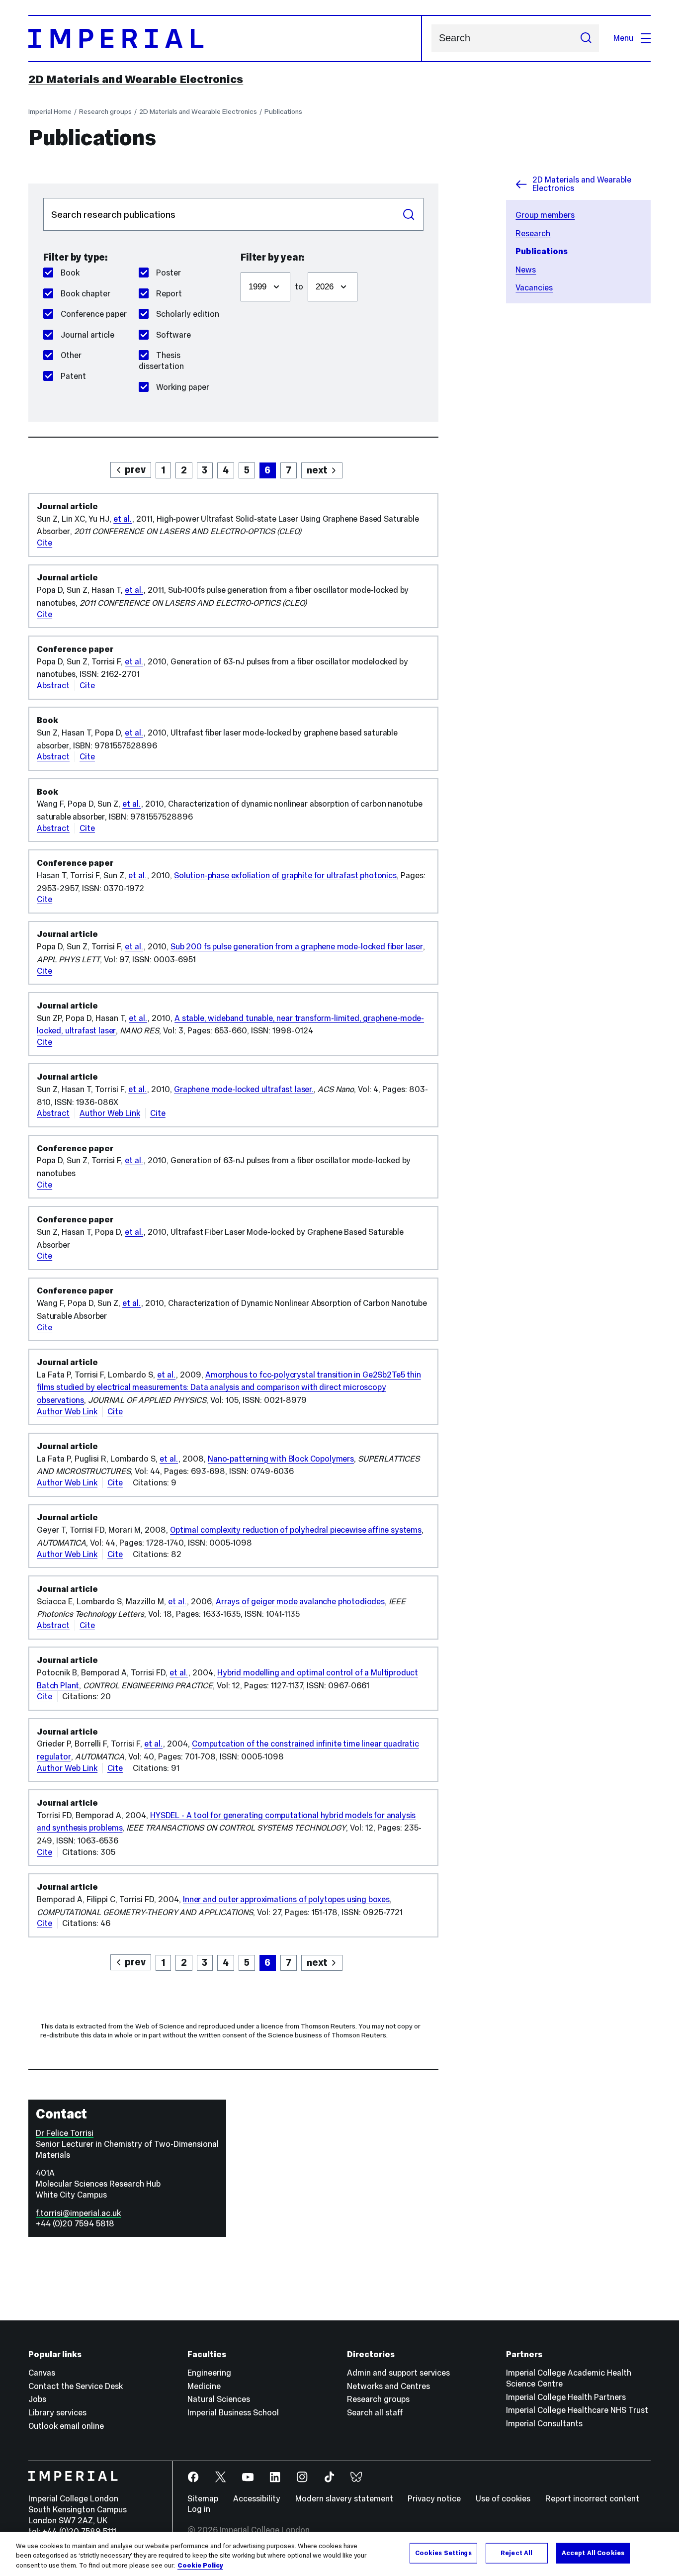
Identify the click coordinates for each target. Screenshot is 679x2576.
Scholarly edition (188, 314)
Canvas (42, 2373)
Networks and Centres (388, 2386)
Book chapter (85, 294)
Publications (283, 111)
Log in (199, 2509)
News (526, 270)
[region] (339, 2554)
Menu (623, 38)
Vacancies (534, 288)
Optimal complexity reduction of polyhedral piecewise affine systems (296, 1530)
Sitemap (203, 2499)
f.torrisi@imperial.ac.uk (78, 2213)
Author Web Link (110, 1113)
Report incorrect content (592, 2499)
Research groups (105, 111)
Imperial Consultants (544, 2424)
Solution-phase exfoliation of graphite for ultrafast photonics (285, 875)
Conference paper (94, 314)
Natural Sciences (219, 2399)
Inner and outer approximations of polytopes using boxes (286, 1899)
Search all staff (375, 2413)
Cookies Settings (443, 2553)
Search (409, 214)
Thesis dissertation (161, 361)
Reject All (516, 2553)
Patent (73, 376)
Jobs (37, 2399)
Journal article (87, 335)
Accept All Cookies (593, 2553)
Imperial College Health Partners (566, 2397)
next (317, 470)
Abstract (53, 686)
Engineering (209, 2373)
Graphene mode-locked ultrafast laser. (244, 1089)
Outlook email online (66, 2426)
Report (169, 294)
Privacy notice (434, 2499)
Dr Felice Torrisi (65, 2133)
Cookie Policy (200, 2566)
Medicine (204, 2386)
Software (173, 335)
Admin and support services (398, 2373)
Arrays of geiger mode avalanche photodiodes (300, 1602)
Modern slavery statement (344, 2499)
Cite (44, 543)
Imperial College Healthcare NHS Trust (577, 2410)
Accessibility (257, 2499)
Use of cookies (503, 2499)
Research (533, 233)
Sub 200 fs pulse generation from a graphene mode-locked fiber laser (297, 947)
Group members (545, 215)
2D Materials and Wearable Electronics (136, 79)
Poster (169, 273)
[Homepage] (225, 39)
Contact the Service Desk (76, 2386)
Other (71, 355)
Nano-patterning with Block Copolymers (281, 1459)
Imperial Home (50, 111)
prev (135, 469)
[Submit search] (586, 38)
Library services (57, 2413)
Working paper (183, 387)
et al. (123, 519)
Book (70, 273)
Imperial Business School (233, 2413)
